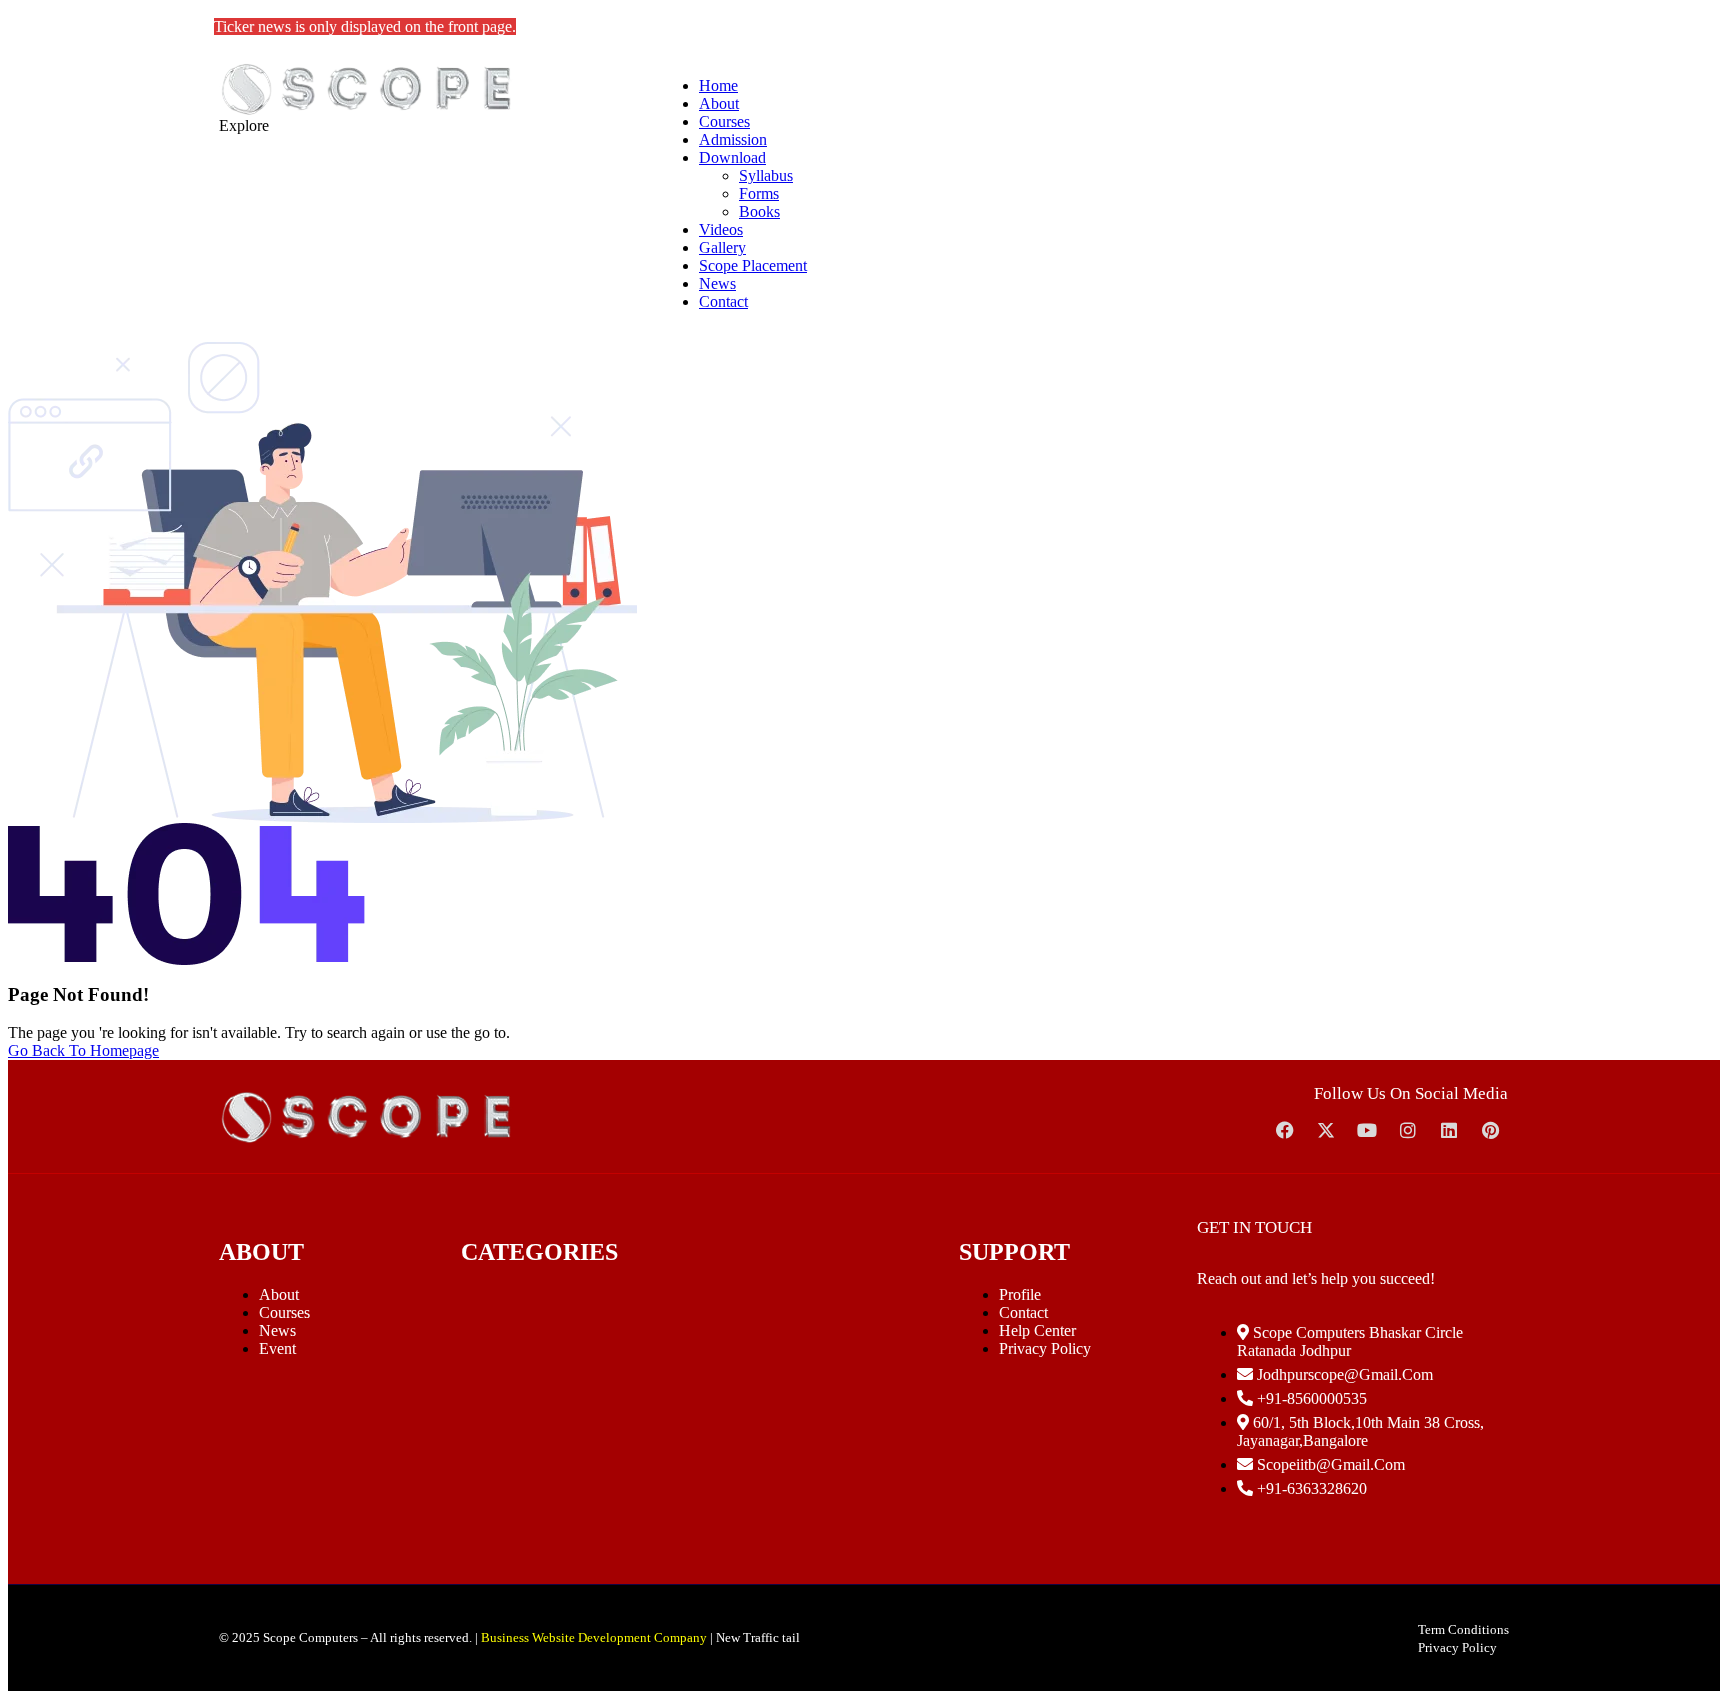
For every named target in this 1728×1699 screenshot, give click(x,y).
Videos (721, 229)
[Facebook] (1285, 1130)
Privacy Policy (1045, 1348)
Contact (723, 301)
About (719, 103)
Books (759, 211)
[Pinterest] (1490, 1130)
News (717, 283)
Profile (1020, 1294)
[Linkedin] (1449, 1130)
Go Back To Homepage (83, 1050)
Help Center (1037, 1330)
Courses (724, 121)
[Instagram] (1408, 1130)
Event (277, 1348)
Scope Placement (753, 265)
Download (732, 157)
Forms (759, 193)
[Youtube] (1367, 1130)
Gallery (722, 247)
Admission (733, 139)
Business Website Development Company (594, 1637)
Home (718, 85)
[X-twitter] (1326, 1130)
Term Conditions (1463, 1629)
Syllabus (766, 175)
